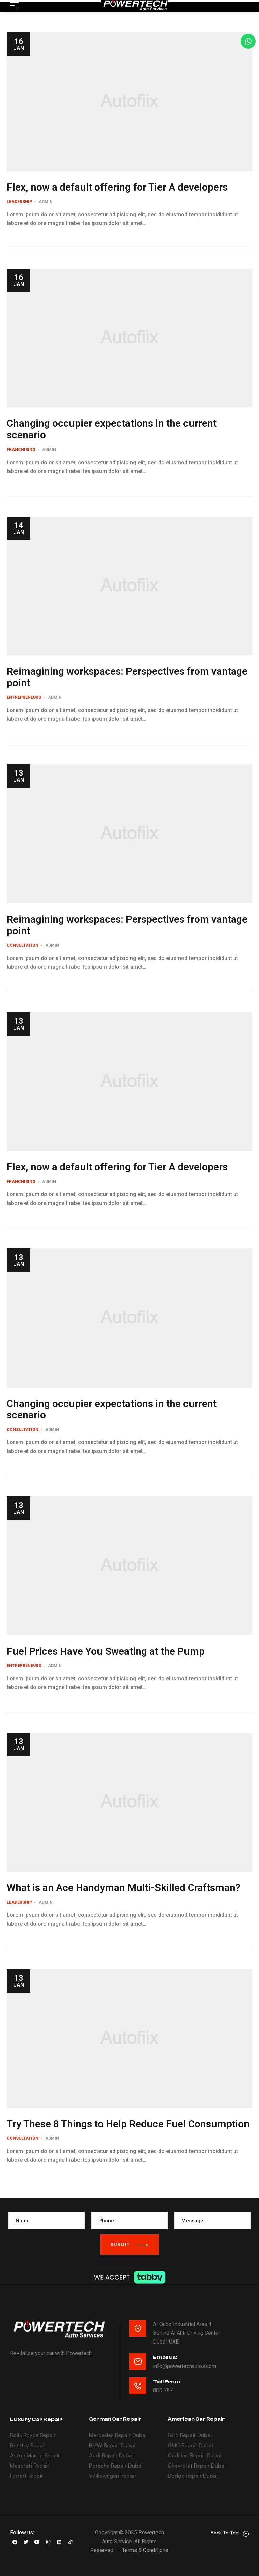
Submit (121, 2245)
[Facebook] (15, 2542)
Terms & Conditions (145, 2550)
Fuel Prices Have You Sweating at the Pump (106, 1651)
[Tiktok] (70, 2542)
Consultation (23, 945)
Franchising (21, 450)
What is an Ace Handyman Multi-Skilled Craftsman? (124, 1888)
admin (46, 202)
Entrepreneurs (24, 697)
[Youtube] (37, 2542)
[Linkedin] (59, 2542)
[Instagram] (48, 2542)
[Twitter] (26, 2542)
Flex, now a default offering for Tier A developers (117, 187)
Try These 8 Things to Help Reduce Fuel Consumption (128, 2124)
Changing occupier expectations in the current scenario (112, 429)
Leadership (19, 202)
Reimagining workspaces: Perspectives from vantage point (127, 677)
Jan (19, 44)
